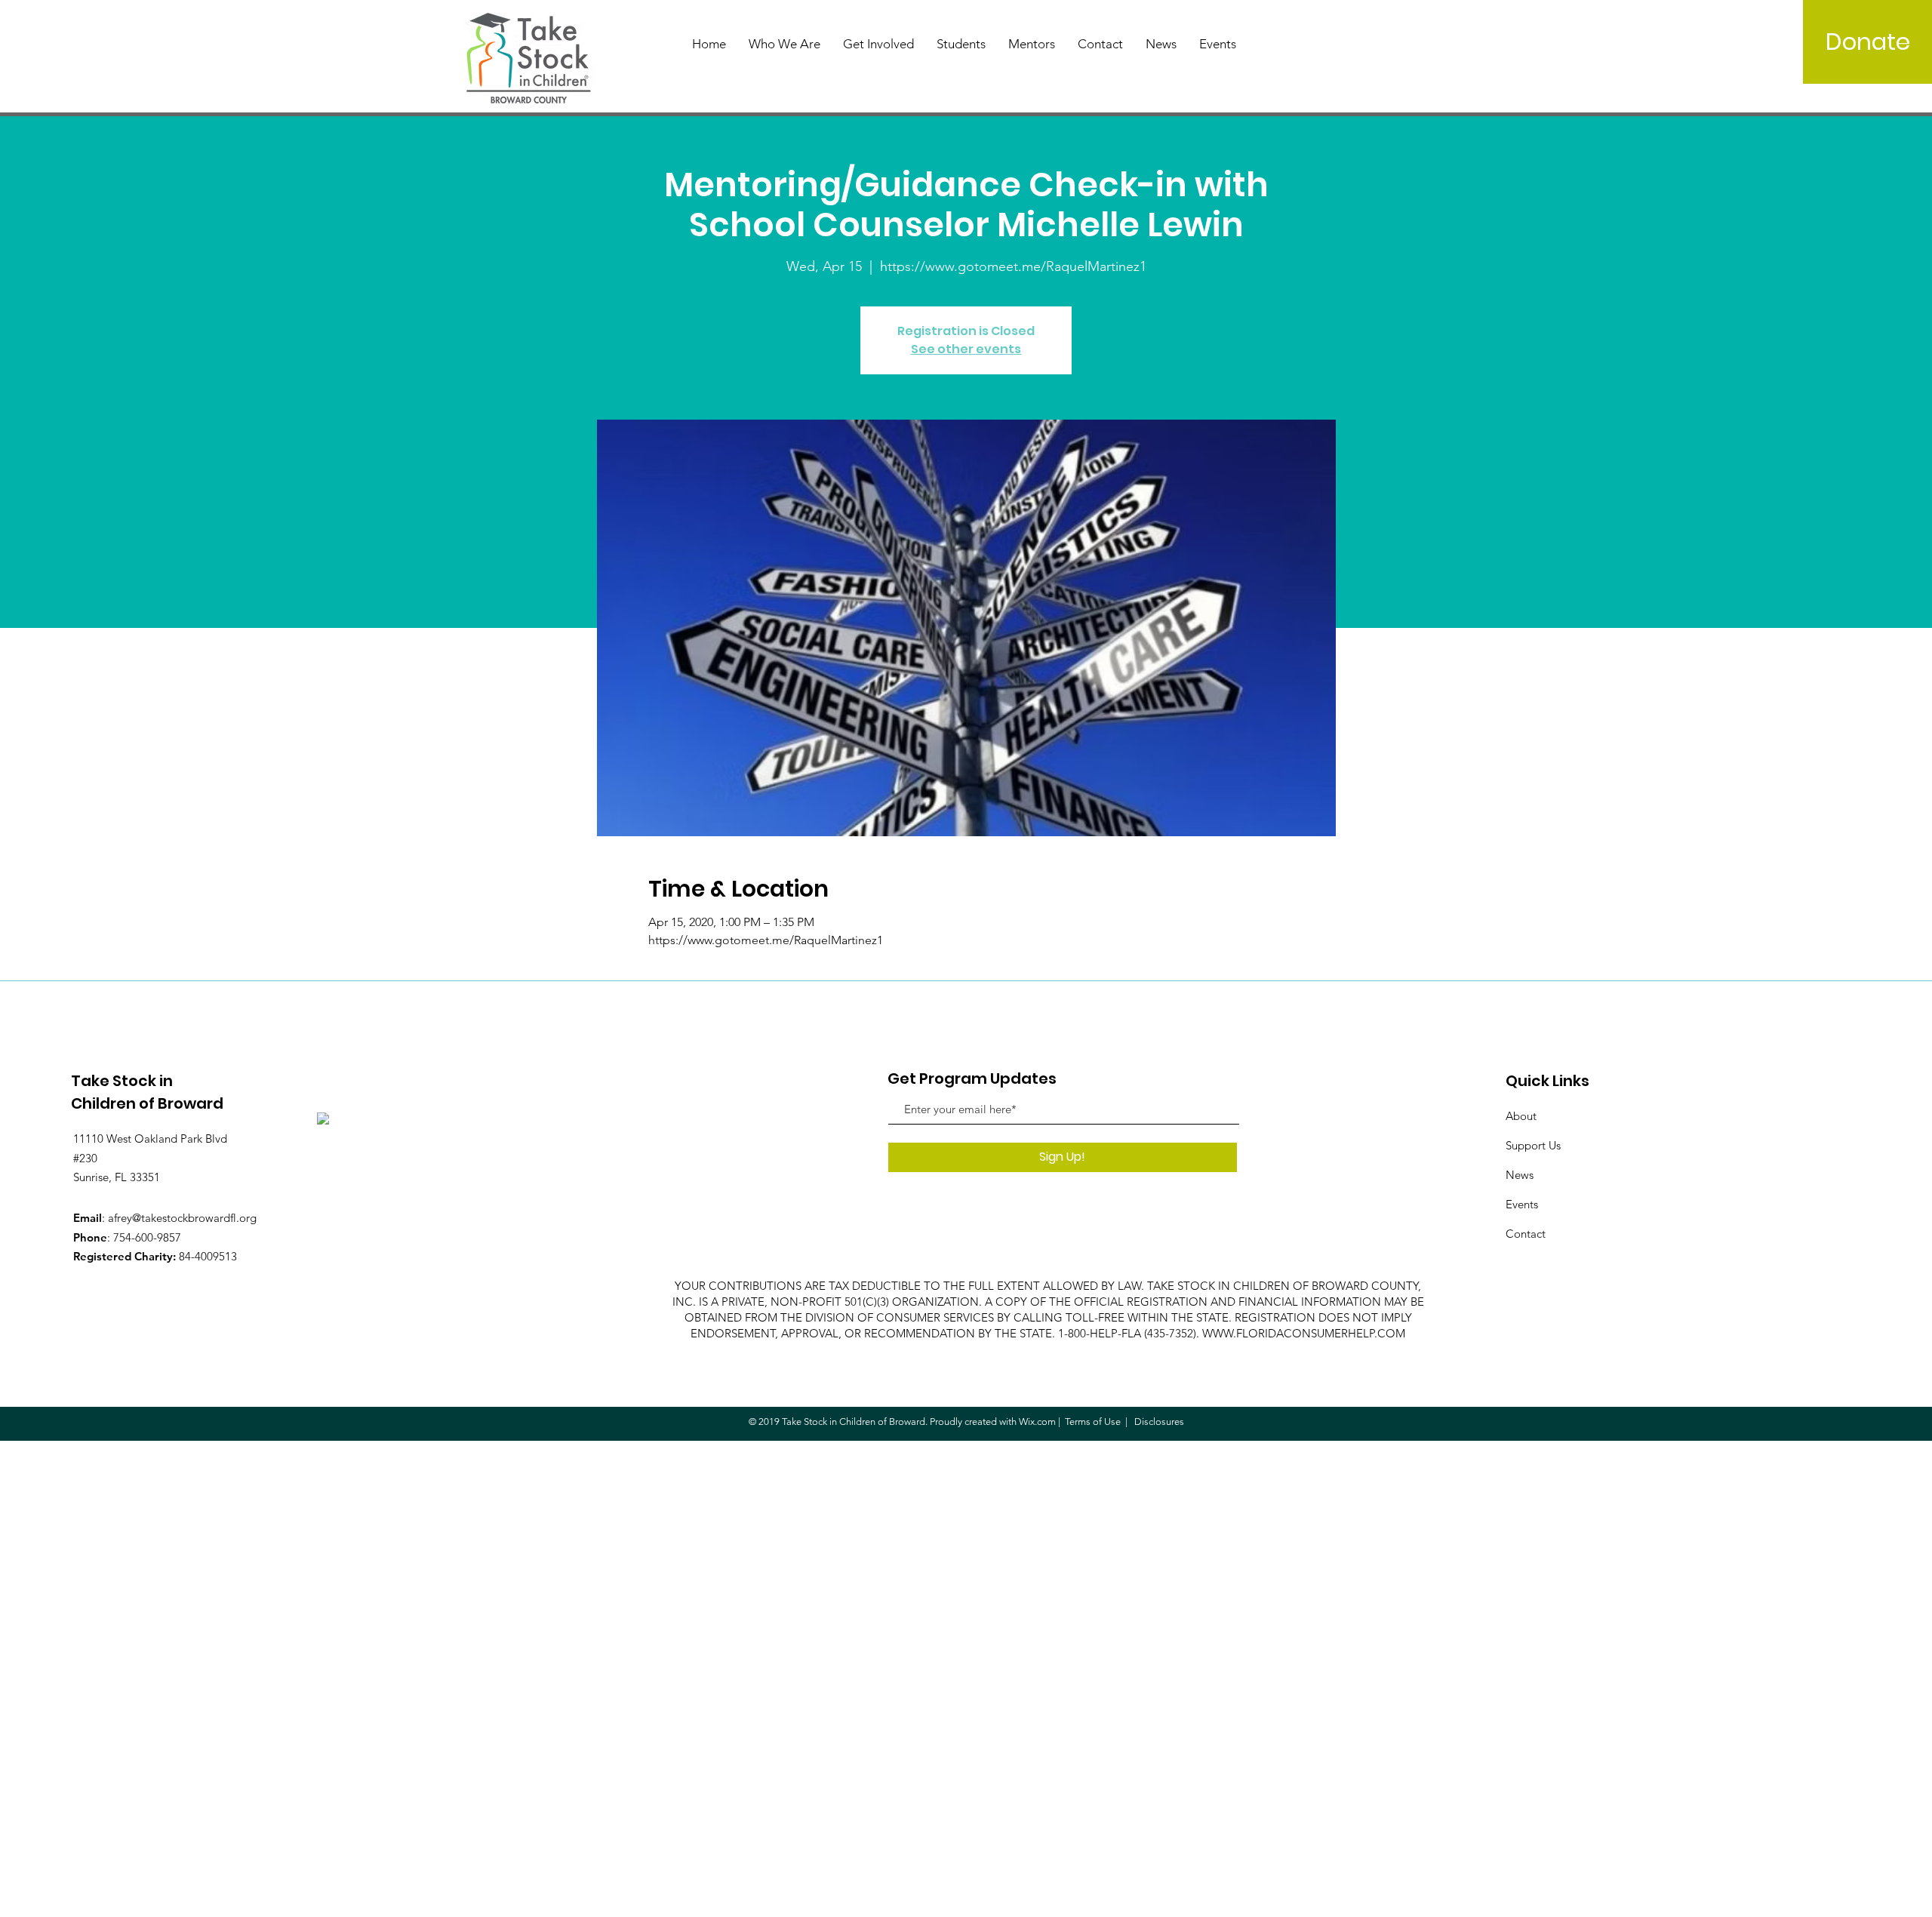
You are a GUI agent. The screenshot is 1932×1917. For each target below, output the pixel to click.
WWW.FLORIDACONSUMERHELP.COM (1304, 1333)
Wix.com (1037, 1422)
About (1521, 1116)
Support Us (1533, 1145)
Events (1522, 1204)
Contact (1526, 1234)
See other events (966, 349)
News (1520, 1175)
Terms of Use (1093, 1422)
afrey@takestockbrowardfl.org (182, 1218)
